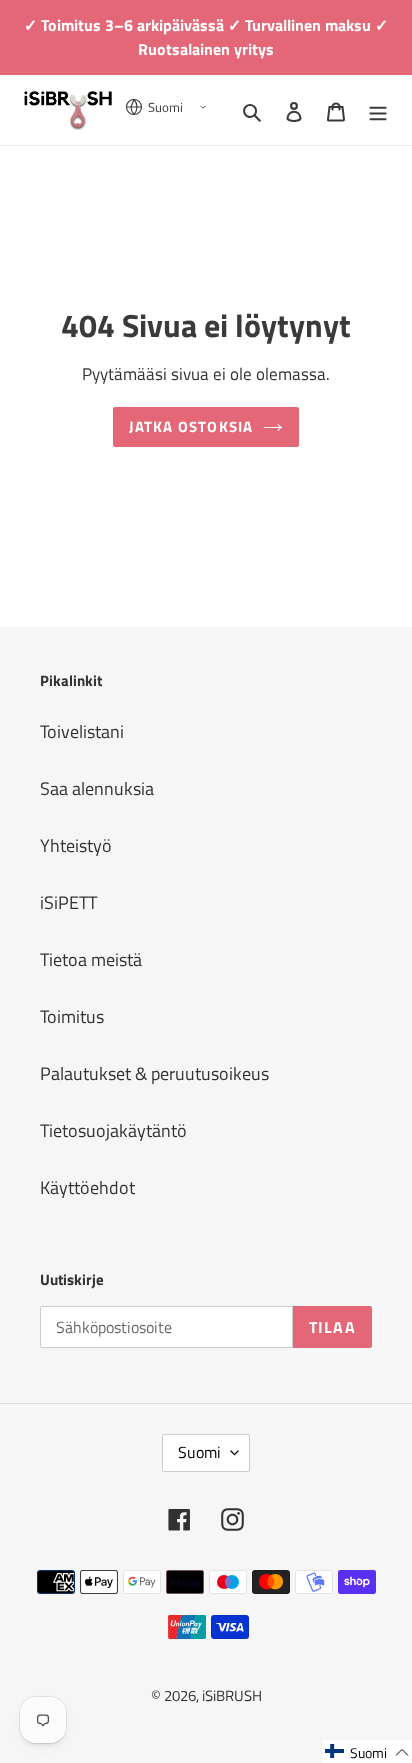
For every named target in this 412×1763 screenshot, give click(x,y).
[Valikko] (378, 109)
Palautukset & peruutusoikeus (154, 1073)
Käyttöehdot (87, 1187)
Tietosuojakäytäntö (113, 1130)
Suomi (199, 1452)
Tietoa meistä (91, 959)
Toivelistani (82, 731)
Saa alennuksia (97, 788)
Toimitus (72, 1016)
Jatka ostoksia (191, 426)
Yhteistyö (76, 845)
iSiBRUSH (232, 1695)
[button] (367, 1751)
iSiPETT (68, 902)
